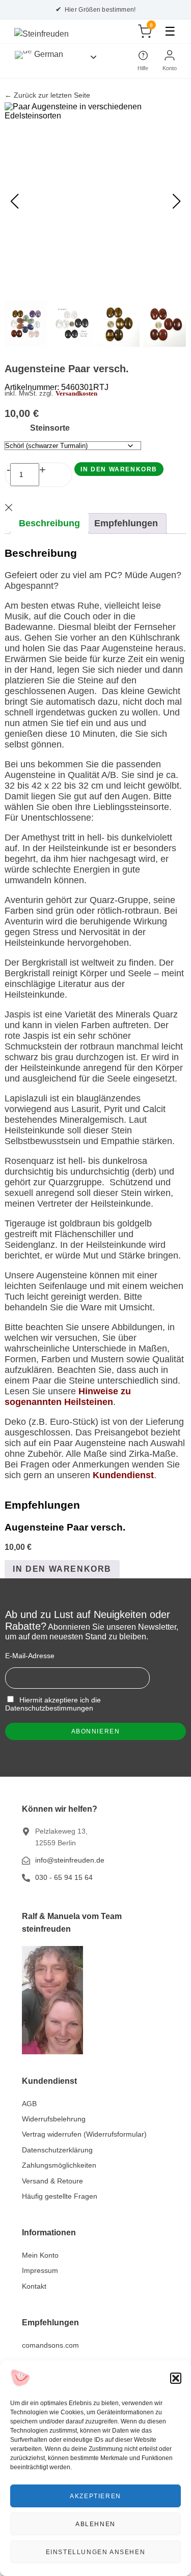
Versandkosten (76, 394)
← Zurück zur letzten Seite (47, 95)
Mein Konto (40, 2255)
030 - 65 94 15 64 (64, 1877)
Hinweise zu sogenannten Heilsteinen (68, 1397)
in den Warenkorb (62, 1569)
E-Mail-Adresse (30, 1656)
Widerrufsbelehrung (54, 2119)
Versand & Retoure (52, 2181)
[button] (176, 2378)
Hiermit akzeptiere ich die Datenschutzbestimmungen (53, 1704)
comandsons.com (50, 2345)
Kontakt (34, 2286)
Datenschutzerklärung (57, 2150)
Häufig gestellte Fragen (60, 2196)
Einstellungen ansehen (96, 2552)
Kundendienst (123, 1475)
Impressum (40, 2270)
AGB (29, 2104)
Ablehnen (95, 2524)
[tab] (49, 523)
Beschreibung (49, 523)
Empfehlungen (126, 523)
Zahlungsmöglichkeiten (59, 2165)
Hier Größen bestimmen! (96, 9)
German (48, 54)
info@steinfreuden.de (70, 1860)
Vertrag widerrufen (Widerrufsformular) (84, 2134)
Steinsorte (50, 428)
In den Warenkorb (119, 469)
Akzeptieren (95, 2496)
